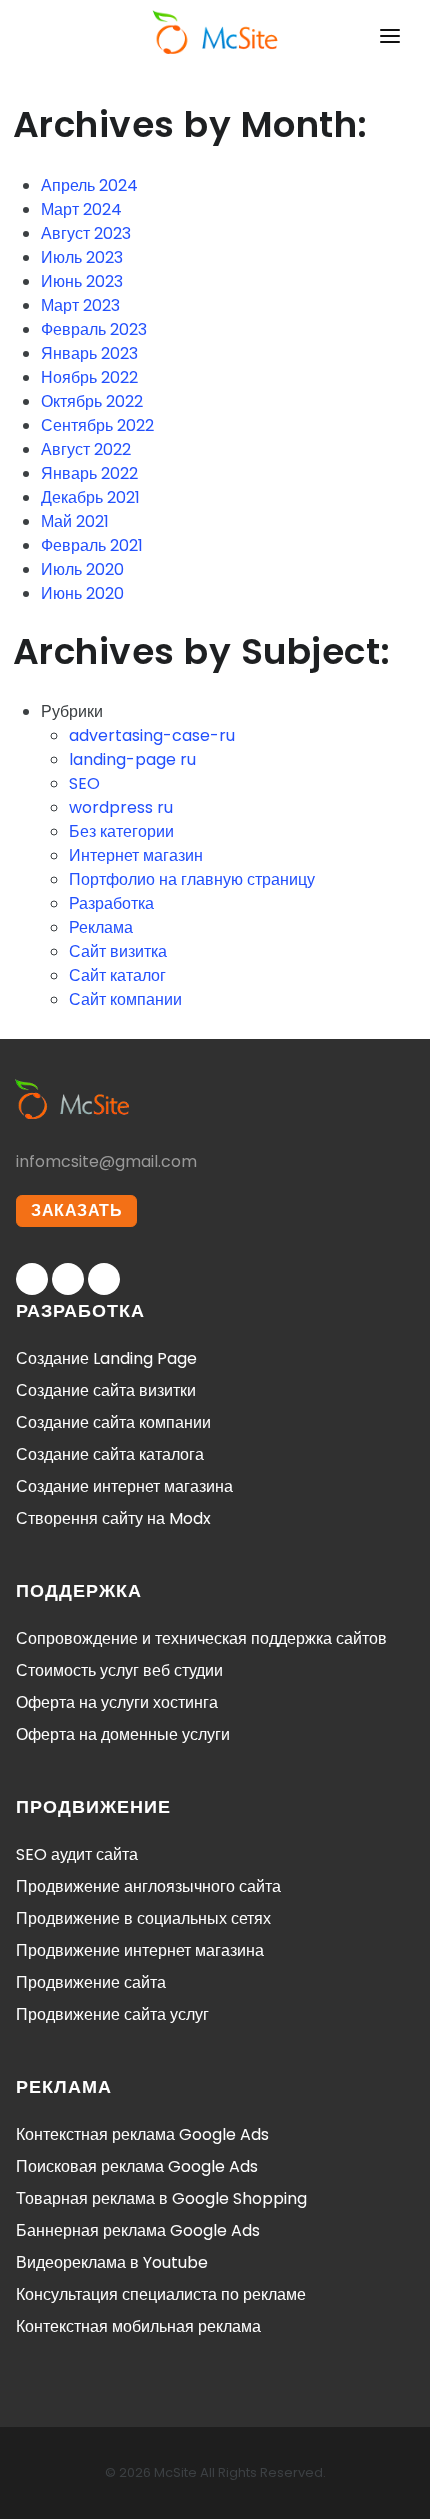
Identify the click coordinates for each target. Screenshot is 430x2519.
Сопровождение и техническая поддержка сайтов (201, 1638)
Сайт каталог (117, 975)
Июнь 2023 (82, 281)
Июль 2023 (82, 257)
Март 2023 (80, 305)
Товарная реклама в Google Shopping (161, 2198)
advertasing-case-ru (152, 735)
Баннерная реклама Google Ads (138, 2230)
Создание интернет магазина (124, 1486)
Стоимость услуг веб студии (119, 1670)
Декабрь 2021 (90, 497)
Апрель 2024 (89, 185)
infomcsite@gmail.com (106, 1161)
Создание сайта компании (113, 1422)
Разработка (111, 903)
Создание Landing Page (106, 1358)
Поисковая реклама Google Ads (137, 2166)
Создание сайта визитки (106, 1390)
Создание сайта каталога (110, 1454)
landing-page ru (132, 759)
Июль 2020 (82, 569)
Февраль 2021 (92, 545)
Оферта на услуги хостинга (117, 1702)
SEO (84, 783)
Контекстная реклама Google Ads (142, 2134)
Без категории (121, 831)
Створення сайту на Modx (113, 1518)
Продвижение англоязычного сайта (148, 1886)
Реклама (101, 927)
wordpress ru (121, 807)
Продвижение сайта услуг (112, 2014)
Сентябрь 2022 (97, 425)
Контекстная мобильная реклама (138, 2326)
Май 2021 (75, 521)
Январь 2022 (89, 473)
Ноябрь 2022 (89, 377)
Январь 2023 (89, 353)
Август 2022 (86, 449)
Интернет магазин (136, 855)
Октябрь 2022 (92, 401)
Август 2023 (86, 233)
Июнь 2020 (82, 593)
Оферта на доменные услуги (123, 1734)
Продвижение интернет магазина (140, 1950)
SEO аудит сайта (77, 1854)
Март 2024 (81, 209)
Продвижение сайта (91, 1982)
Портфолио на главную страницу (192, 879)
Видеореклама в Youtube (112, 2262)
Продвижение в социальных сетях (143, 1918)
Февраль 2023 (94, 329)
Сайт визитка (118, 951)
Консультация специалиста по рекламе (161, 2294)
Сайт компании (125, 999)
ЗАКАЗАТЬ (76, 1210)
